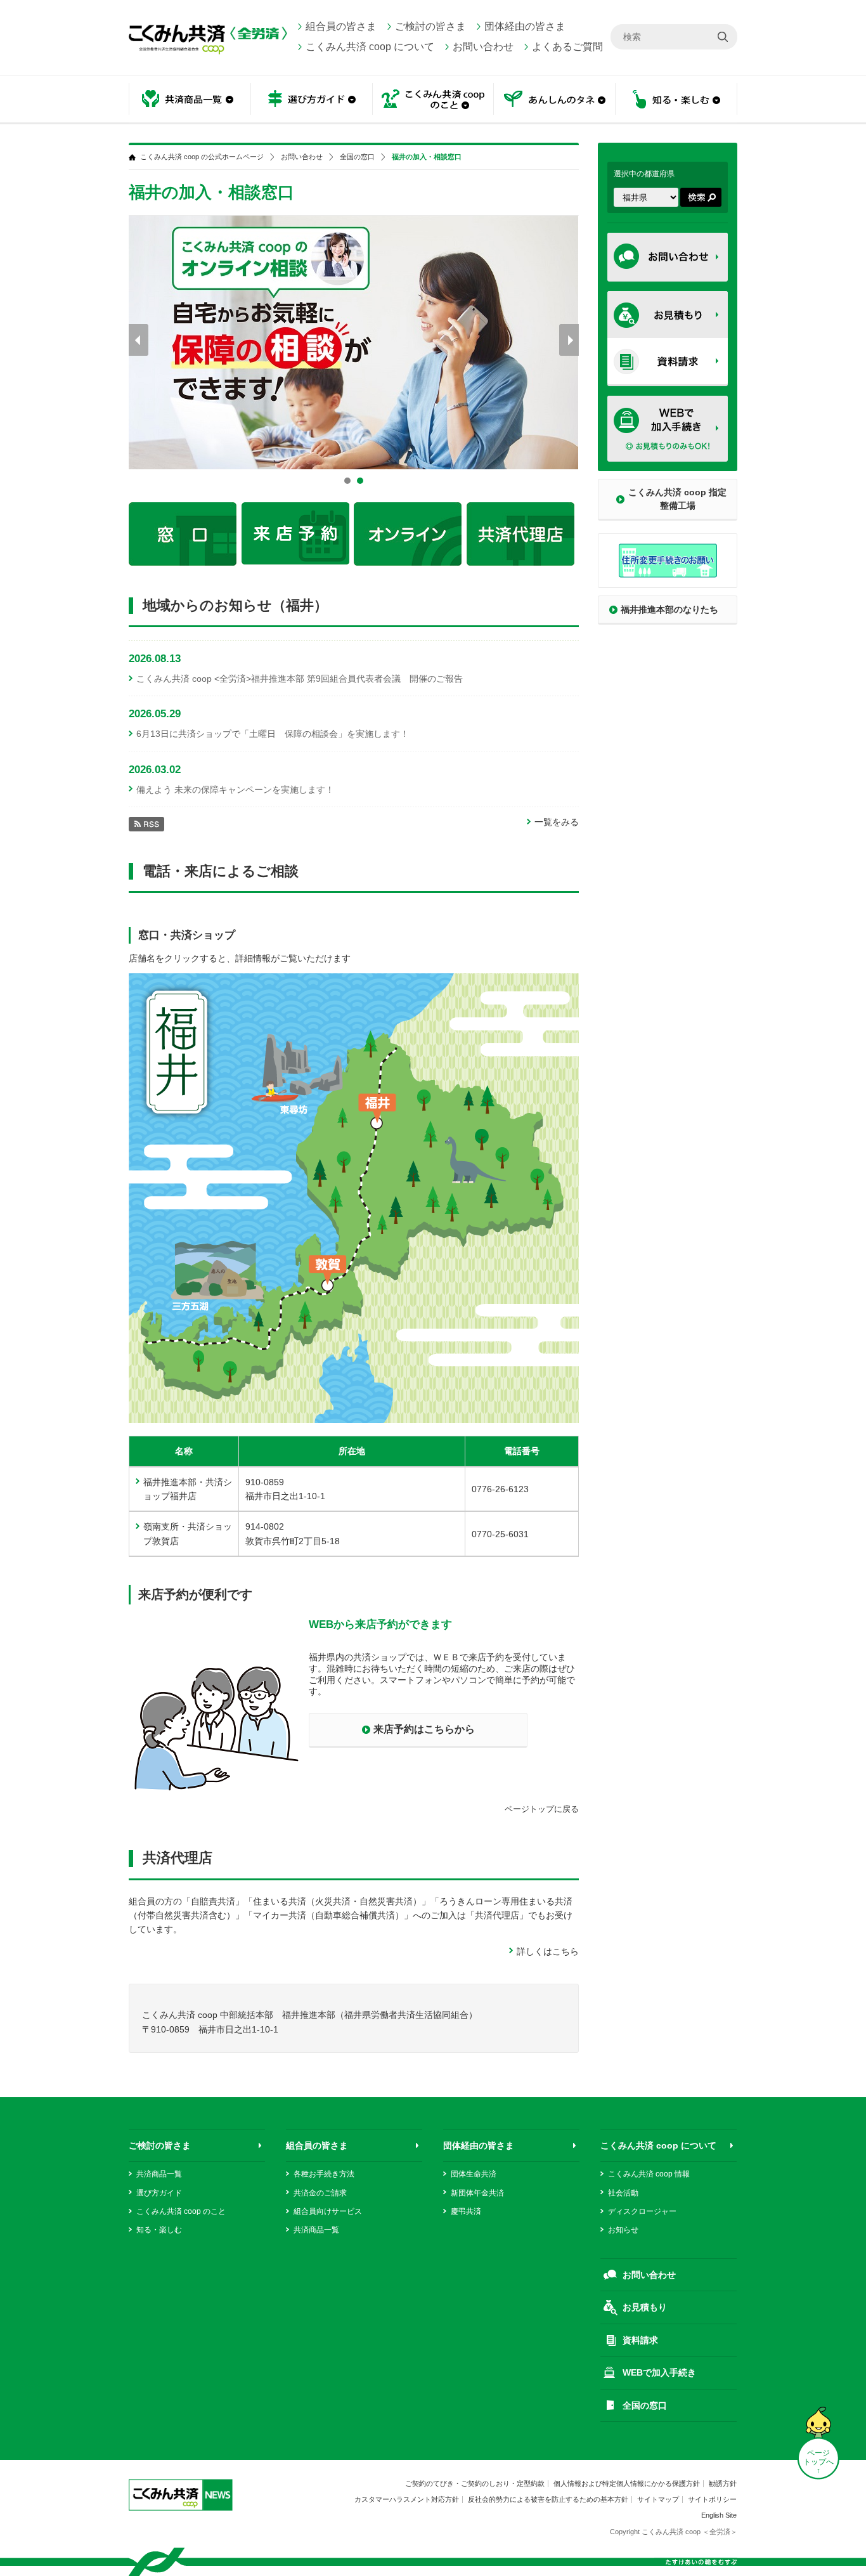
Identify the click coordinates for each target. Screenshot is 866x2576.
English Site (719, 2515)
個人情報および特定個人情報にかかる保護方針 (627, 2483)
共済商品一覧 (159, 2174)
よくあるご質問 (567, 47)
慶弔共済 (466, 2211)
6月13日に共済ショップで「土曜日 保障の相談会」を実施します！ (273, 734)
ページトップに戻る (542, 1809)
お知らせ (623, 2230)
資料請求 (640, 2340)
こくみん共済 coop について (370, 47)
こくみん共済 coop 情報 (649, 2174)
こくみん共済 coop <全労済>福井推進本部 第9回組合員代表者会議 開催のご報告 (300, 679)
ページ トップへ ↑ (818, 2462)
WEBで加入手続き (659, 2372)
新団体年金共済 (477, 2193)
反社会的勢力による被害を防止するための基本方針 (548, 2499)
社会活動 (623, 2193)
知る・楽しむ (159, 2230)
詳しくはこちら (548, 1951)
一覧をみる (557, 822)
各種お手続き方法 (324, 2174)
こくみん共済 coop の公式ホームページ (202, 157)
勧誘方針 (723, 2483)
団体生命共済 (474, 2174)
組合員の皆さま (341, 26)
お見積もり (645, 2307)
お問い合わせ (483, 47)
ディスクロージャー (642, 2211)
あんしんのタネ (555, 100)
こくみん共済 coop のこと (181, 2211)
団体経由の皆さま (525, 26)
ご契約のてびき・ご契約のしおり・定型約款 (475, 2483)
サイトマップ (658, 2499)
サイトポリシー (712, 2499)
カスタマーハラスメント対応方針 (407, 2499)
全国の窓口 (357, 157)
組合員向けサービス (328, 2211)
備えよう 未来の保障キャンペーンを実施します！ (235, 790)
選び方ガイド (159, 2193)
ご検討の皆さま (430, 26)
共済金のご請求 (320, 2193)
